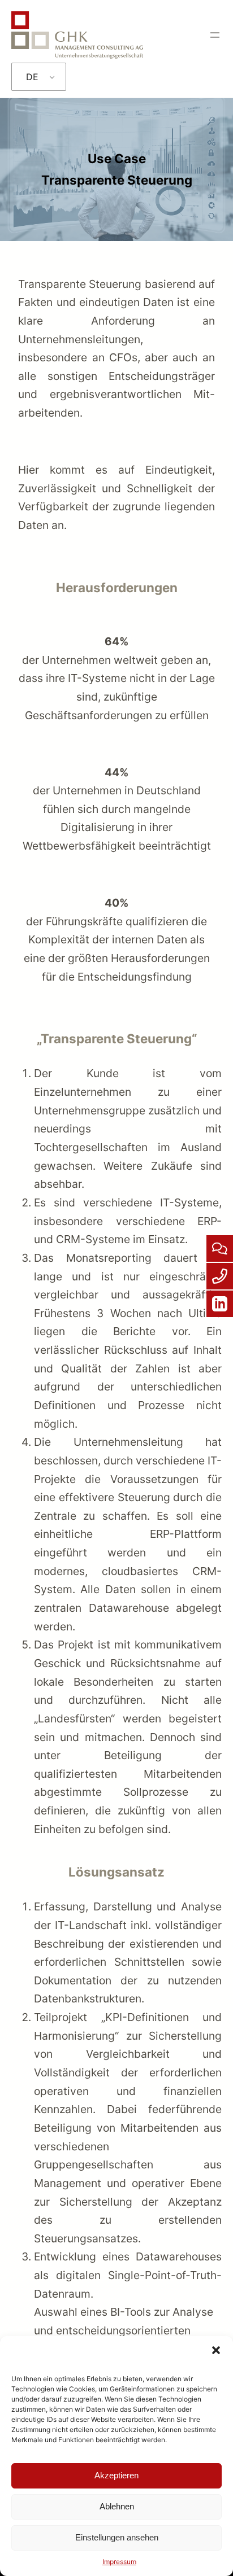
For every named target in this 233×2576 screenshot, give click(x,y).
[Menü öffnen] (215, 35)
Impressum (119, 2562)
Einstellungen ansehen (117, 2537)
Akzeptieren (116, 2475)
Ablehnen (117, 2506)
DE (32, 77)
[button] (216, 2350)
